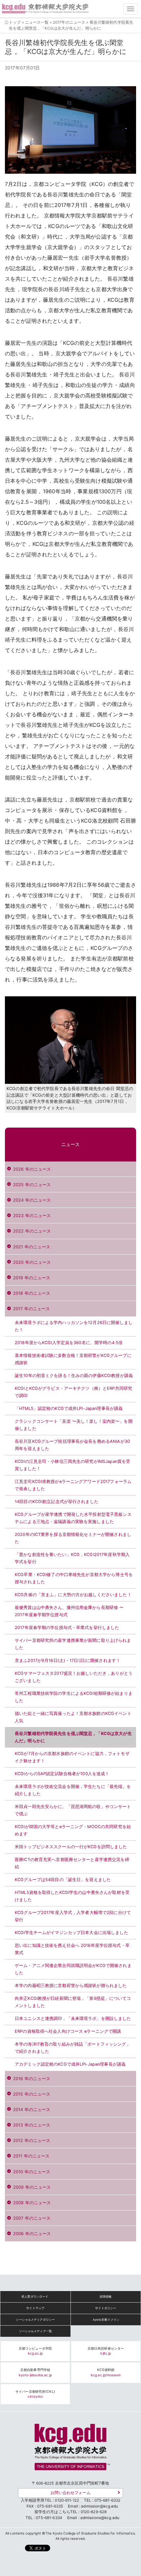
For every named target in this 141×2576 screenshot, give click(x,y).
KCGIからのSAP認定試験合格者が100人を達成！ (62, 1774)
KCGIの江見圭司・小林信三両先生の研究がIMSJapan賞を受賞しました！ (72, 1465)
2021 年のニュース (32, 1247)
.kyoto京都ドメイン (106, 2320)
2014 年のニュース (32, 2110)
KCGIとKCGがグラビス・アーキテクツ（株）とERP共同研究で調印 (73, 1392)
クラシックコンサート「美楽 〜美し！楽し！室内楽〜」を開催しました (74, 1425)
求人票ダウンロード (35, 2296)
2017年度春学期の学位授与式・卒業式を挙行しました (67, 1628)
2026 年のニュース (32, 1169)
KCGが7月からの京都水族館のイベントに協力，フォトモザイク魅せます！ (72, 1757)
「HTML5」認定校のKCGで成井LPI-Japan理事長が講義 (69, 1408)
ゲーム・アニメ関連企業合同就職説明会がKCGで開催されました (73, 1969)
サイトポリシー (106, 2308)
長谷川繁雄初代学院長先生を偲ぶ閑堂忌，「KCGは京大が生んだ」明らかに (73, 1737)
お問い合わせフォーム (70, 2493)
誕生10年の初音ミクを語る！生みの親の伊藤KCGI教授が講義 (74, 1376)
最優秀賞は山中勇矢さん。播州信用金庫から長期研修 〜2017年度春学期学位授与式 (69, 1611)
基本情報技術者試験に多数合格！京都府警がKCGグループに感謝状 (73, 1359)
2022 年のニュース (32, 1231)
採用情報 (106, 2296)
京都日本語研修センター (106, 2351)
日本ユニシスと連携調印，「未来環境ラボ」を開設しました (73, 2018)
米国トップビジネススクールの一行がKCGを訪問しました (71, 1847)
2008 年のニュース (32, 2203)
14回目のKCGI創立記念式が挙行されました (57, 1502)
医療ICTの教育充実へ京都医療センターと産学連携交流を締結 (72, 1863)
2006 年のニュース (32, 2234)
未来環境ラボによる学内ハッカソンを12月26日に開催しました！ (74, 1326)
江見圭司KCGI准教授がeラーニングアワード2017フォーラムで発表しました (73, 1485)
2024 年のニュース (32, 1200)
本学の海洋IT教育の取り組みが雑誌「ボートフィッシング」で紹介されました (73, 2048)
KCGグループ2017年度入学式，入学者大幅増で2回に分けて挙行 (73, 1916)
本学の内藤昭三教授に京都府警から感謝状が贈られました (71, 1986)
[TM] (70, 2449)
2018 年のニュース (32, 1293)
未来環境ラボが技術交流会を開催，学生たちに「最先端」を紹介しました (73, 1790)
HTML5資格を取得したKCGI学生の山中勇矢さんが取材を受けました (72, 1896)
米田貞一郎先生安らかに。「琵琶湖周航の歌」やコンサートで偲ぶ (73, 1810)
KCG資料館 (106, 2372)
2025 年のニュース (32, 1185)
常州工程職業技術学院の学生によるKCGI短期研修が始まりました (74, 1697)
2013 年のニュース (32, 2125)
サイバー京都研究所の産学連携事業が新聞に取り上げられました (73, 1644)
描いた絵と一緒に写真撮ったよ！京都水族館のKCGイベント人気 (73, 1717)
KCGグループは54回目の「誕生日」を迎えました (63, 1880)
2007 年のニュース (32, 2218)
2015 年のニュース (32, 2094)
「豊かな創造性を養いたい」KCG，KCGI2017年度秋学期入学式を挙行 (72, 1558)
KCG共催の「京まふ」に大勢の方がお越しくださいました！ (73, 1595)
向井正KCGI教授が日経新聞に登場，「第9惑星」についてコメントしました (73, 2002)
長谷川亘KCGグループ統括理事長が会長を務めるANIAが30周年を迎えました (72, 1445)
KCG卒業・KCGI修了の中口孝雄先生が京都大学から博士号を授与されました (74, 1578)
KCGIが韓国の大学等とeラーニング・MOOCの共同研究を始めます (73, 1830)
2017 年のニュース (31, 1309)
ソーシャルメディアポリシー (35, 2320)
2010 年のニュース (32, 2172)
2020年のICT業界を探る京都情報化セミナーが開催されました (73, 1538)
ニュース (71, 1144)
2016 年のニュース (32, 2079)
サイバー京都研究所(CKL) (35, 2394)
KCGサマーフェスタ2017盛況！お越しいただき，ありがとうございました (74, 1677)
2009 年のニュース (32, 2187)
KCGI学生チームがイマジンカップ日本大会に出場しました (71, 1933)
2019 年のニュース (32, 1278)
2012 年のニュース (32, 2141)
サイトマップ (35, 2308)
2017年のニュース (69, 22)
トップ (15, 22)
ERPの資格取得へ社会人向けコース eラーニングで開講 (68, 2031)
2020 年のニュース (32, 1262)
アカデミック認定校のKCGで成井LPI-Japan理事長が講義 (70, 2064)
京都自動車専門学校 (35, 2372)
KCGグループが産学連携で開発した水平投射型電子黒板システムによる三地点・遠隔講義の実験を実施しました (73, 1518)
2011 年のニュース (31, 2156)
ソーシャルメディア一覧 (35, 2331)
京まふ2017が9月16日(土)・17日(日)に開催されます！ (68, 1660)
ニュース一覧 (37, 22)
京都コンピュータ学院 (35, 2351)
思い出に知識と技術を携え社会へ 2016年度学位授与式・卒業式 (72, 1949)
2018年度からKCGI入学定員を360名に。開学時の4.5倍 (69, 1343)
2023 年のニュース (32, 1216)
